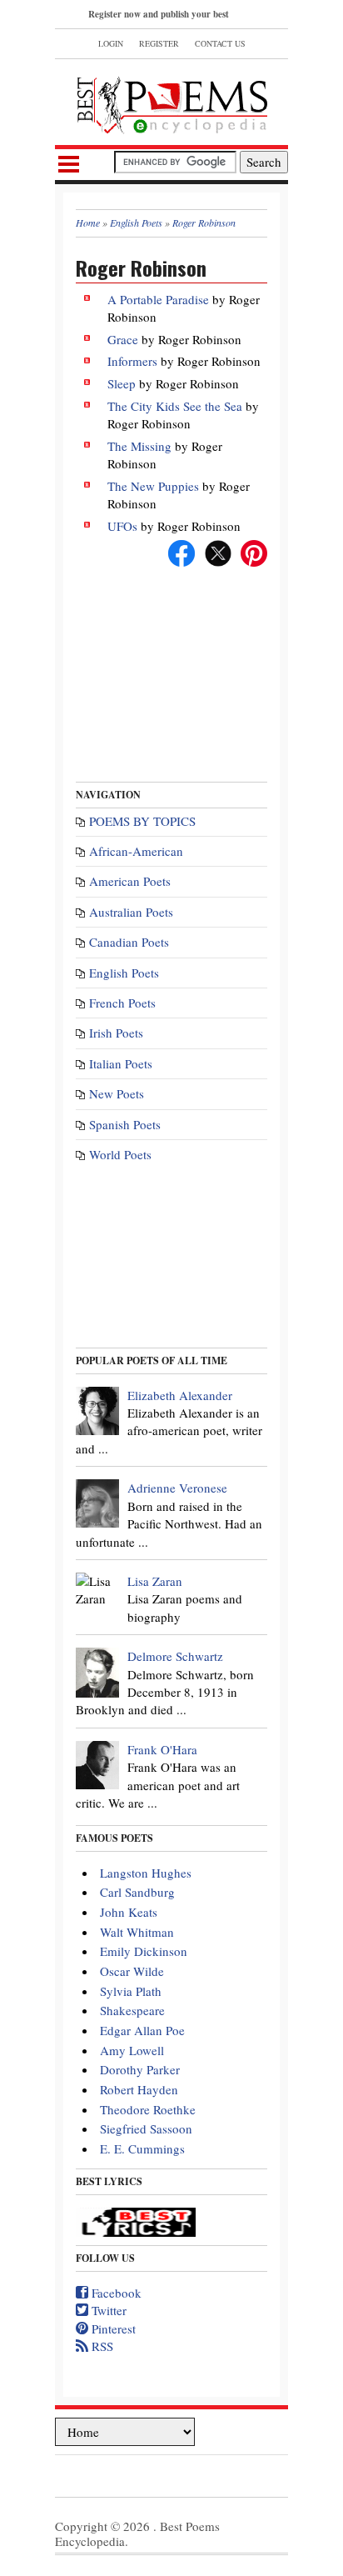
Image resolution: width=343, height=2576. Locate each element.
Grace (123, 339)
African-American (136, 851)
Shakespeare (132, 2010)
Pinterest (112, 2328)
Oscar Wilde (132, 1971)
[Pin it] (254, 551)
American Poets (130, 881)
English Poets (124, 973)
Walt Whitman (137, 1932)
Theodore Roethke (148, 2109)
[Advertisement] (171, 668)
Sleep (122, 383)
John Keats (129, 1912)
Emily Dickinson (144, 1951)
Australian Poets (131, 912)
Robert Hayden (139, 2089)
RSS (101, 2346)
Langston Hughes (146, 1873)
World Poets (120, 1154)
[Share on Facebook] (181, 551)
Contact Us (220, 43)
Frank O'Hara (162, 1749)
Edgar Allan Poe (142, 2030)
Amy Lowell (132, 2050)
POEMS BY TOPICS (142, 821)
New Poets (117, 1093)
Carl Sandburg (137, 1892)
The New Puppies (153, 486)
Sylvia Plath (131, 1991)
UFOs (122, 526)
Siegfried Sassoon (146, 2128)
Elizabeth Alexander (180, 1395)
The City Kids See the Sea (175, 406)
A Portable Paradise (158, 299)
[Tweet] (218, 551)
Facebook (115, 2293)
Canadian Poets (129, 942)
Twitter (107, 2310)
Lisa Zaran (155, 1581)
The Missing (139, 446)
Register (159, 43)
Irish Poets (116, 1033)
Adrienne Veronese (177, 1488)
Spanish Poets (125, 1124)
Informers (132, 361)
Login (111, 43)
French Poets (122, 1003)
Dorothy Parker (140, 2069)
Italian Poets (121, 1063)
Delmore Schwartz (175, 1656)
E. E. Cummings (142, 2148)
